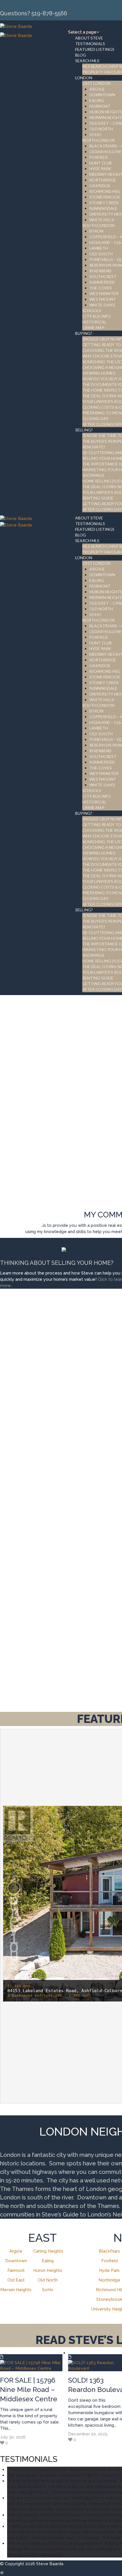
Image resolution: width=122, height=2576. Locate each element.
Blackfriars (109, 2251)
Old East (16, 2280)
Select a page (82, 32)
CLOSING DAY (95, 418)
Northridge (109, 2280)
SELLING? (84, 430)
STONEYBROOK (105, 197)
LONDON (84, 78)
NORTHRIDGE (103, 180)
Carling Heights (48, 2251)
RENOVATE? (94, 447)
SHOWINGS (93, 475)
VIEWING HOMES (99, 373)
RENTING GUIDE (98, 498)
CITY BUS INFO (97, 316)
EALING (97, 100)
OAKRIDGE (100, 186)
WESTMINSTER (104, 293)
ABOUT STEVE (89, 38)
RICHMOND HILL (105, 191)
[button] (14, 1888)
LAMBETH (99, 248)
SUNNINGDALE (103, 208)
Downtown (16, 2261)
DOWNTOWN (102, 95)
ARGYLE (97, 89)
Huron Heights (48, 2270)
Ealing (48, 2261)
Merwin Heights (16, 2290)
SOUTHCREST (103, 276)
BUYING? (84, 333)
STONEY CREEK (104, 203)
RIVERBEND (100, 271)
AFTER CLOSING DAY (102, 424)
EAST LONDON (96, 83)
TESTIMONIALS (90, 44)
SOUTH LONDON (98, 225)
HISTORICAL (94, 322)
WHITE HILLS (102, 220)
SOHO (95, 134)
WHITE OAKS (102, 305)
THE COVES (101, 288)
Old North (48, 2280)
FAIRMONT (100, 106)
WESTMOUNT (103, 299)
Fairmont (16, 2270)
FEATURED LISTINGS (95, 49)
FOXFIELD (99, 157)
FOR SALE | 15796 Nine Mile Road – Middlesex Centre (29, 2390)
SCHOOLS (92, 311)
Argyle (16, 2251)
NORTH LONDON (98, 140)
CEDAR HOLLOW (105, 152)
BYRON (96, 231)
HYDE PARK (100, 169)
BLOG (81, 55)
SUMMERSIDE (102, 282)
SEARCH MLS (87, 61)
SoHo (48, 2290)
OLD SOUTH (101, 254)
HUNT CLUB (101, 163)
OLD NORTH (101, 129)
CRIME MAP (93, 328)
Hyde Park (109, 2270)
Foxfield (110, 2261)
